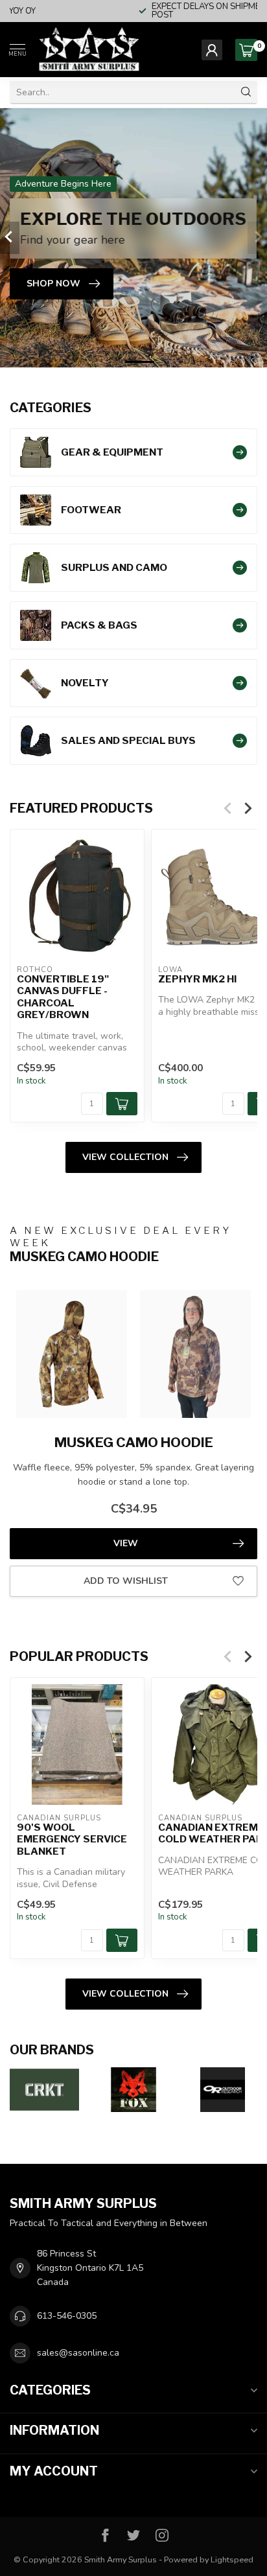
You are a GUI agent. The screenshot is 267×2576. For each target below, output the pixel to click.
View (126, 1543)
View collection (125, 1157)
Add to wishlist (126, 1581)
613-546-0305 (67, 2316)
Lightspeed (232, 2559)
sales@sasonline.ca (78, 2353)
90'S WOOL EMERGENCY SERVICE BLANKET (72, 1839)
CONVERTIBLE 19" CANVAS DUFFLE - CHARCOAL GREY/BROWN (63, 997)
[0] (246, 50)
